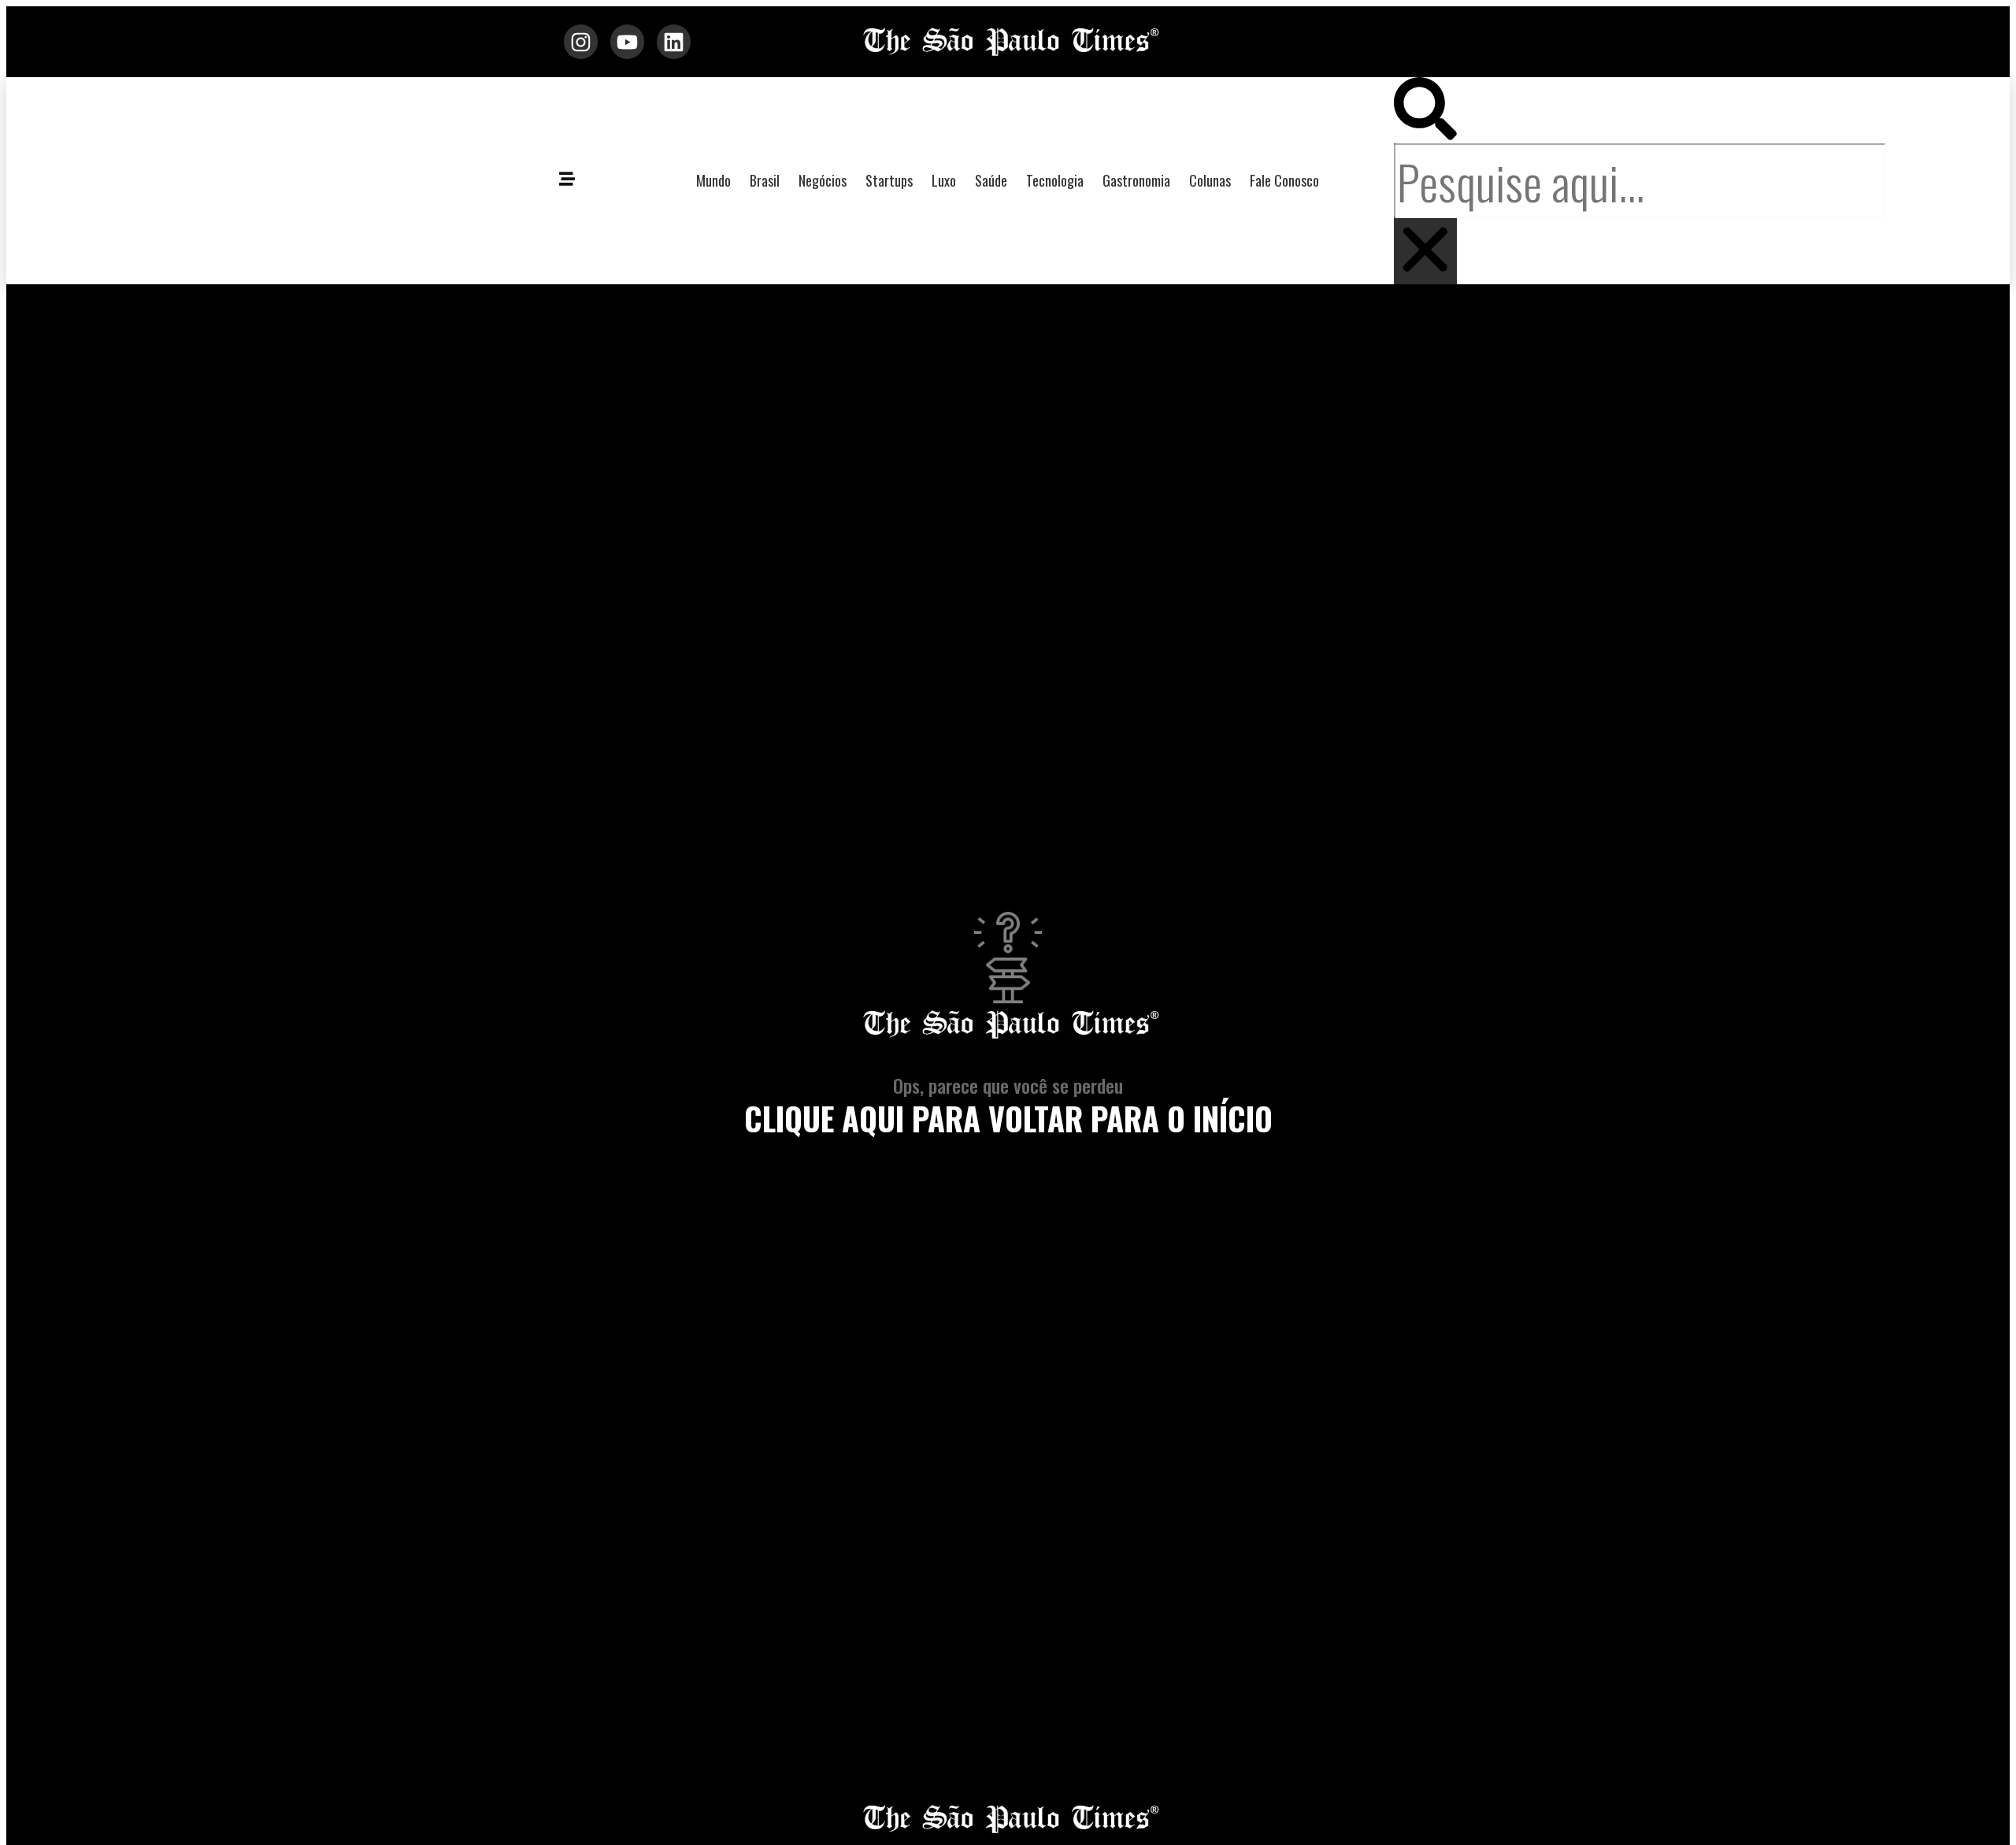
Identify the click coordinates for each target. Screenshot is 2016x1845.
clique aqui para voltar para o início (1008, 1118)
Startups (889, 180)
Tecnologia (1055, 180)
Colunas (1210, 180)
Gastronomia (1136, 180)
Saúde (991, 180)
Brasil (765, 180)
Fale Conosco (1284, 180)
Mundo (713, 180)
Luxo (944, 180)
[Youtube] (627, 41)
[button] (1425, 110)
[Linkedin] (674, 41)
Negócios (823, 180)
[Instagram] (581, 41)
